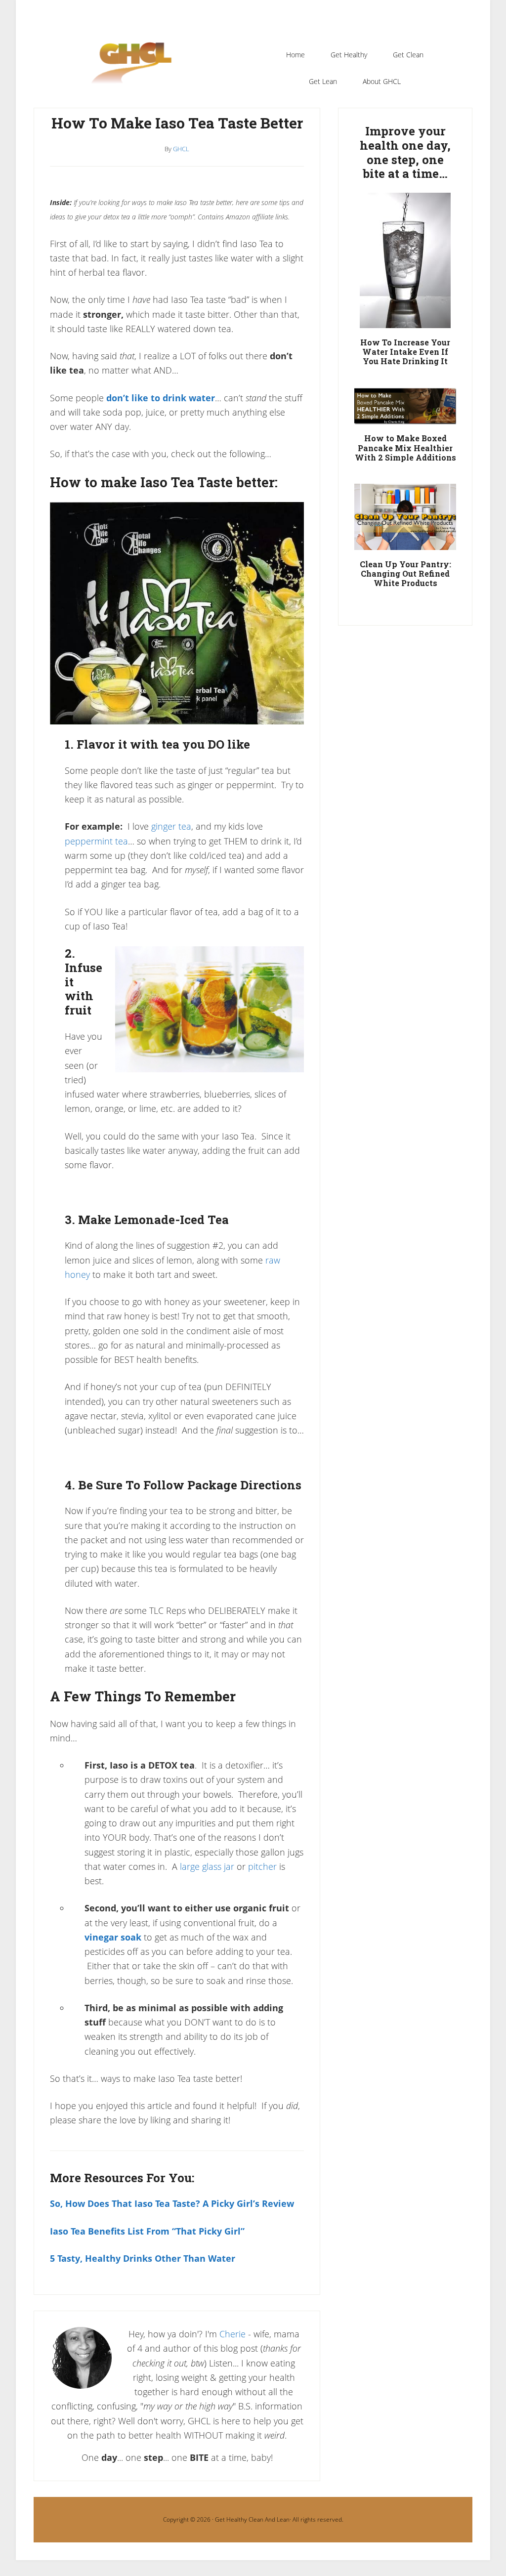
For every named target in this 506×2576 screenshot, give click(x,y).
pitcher (262, 1866)
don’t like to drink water (161, 398)
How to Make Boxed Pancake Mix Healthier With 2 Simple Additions (405, 447)
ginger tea (171, 826)
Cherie (232, 2334)
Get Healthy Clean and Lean (136, 69)
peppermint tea (96, 841)
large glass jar (207, 1866)
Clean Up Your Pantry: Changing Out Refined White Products (405, 573)
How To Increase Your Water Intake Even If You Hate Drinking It (405, 352)
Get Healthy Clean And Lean (252, 2519)
